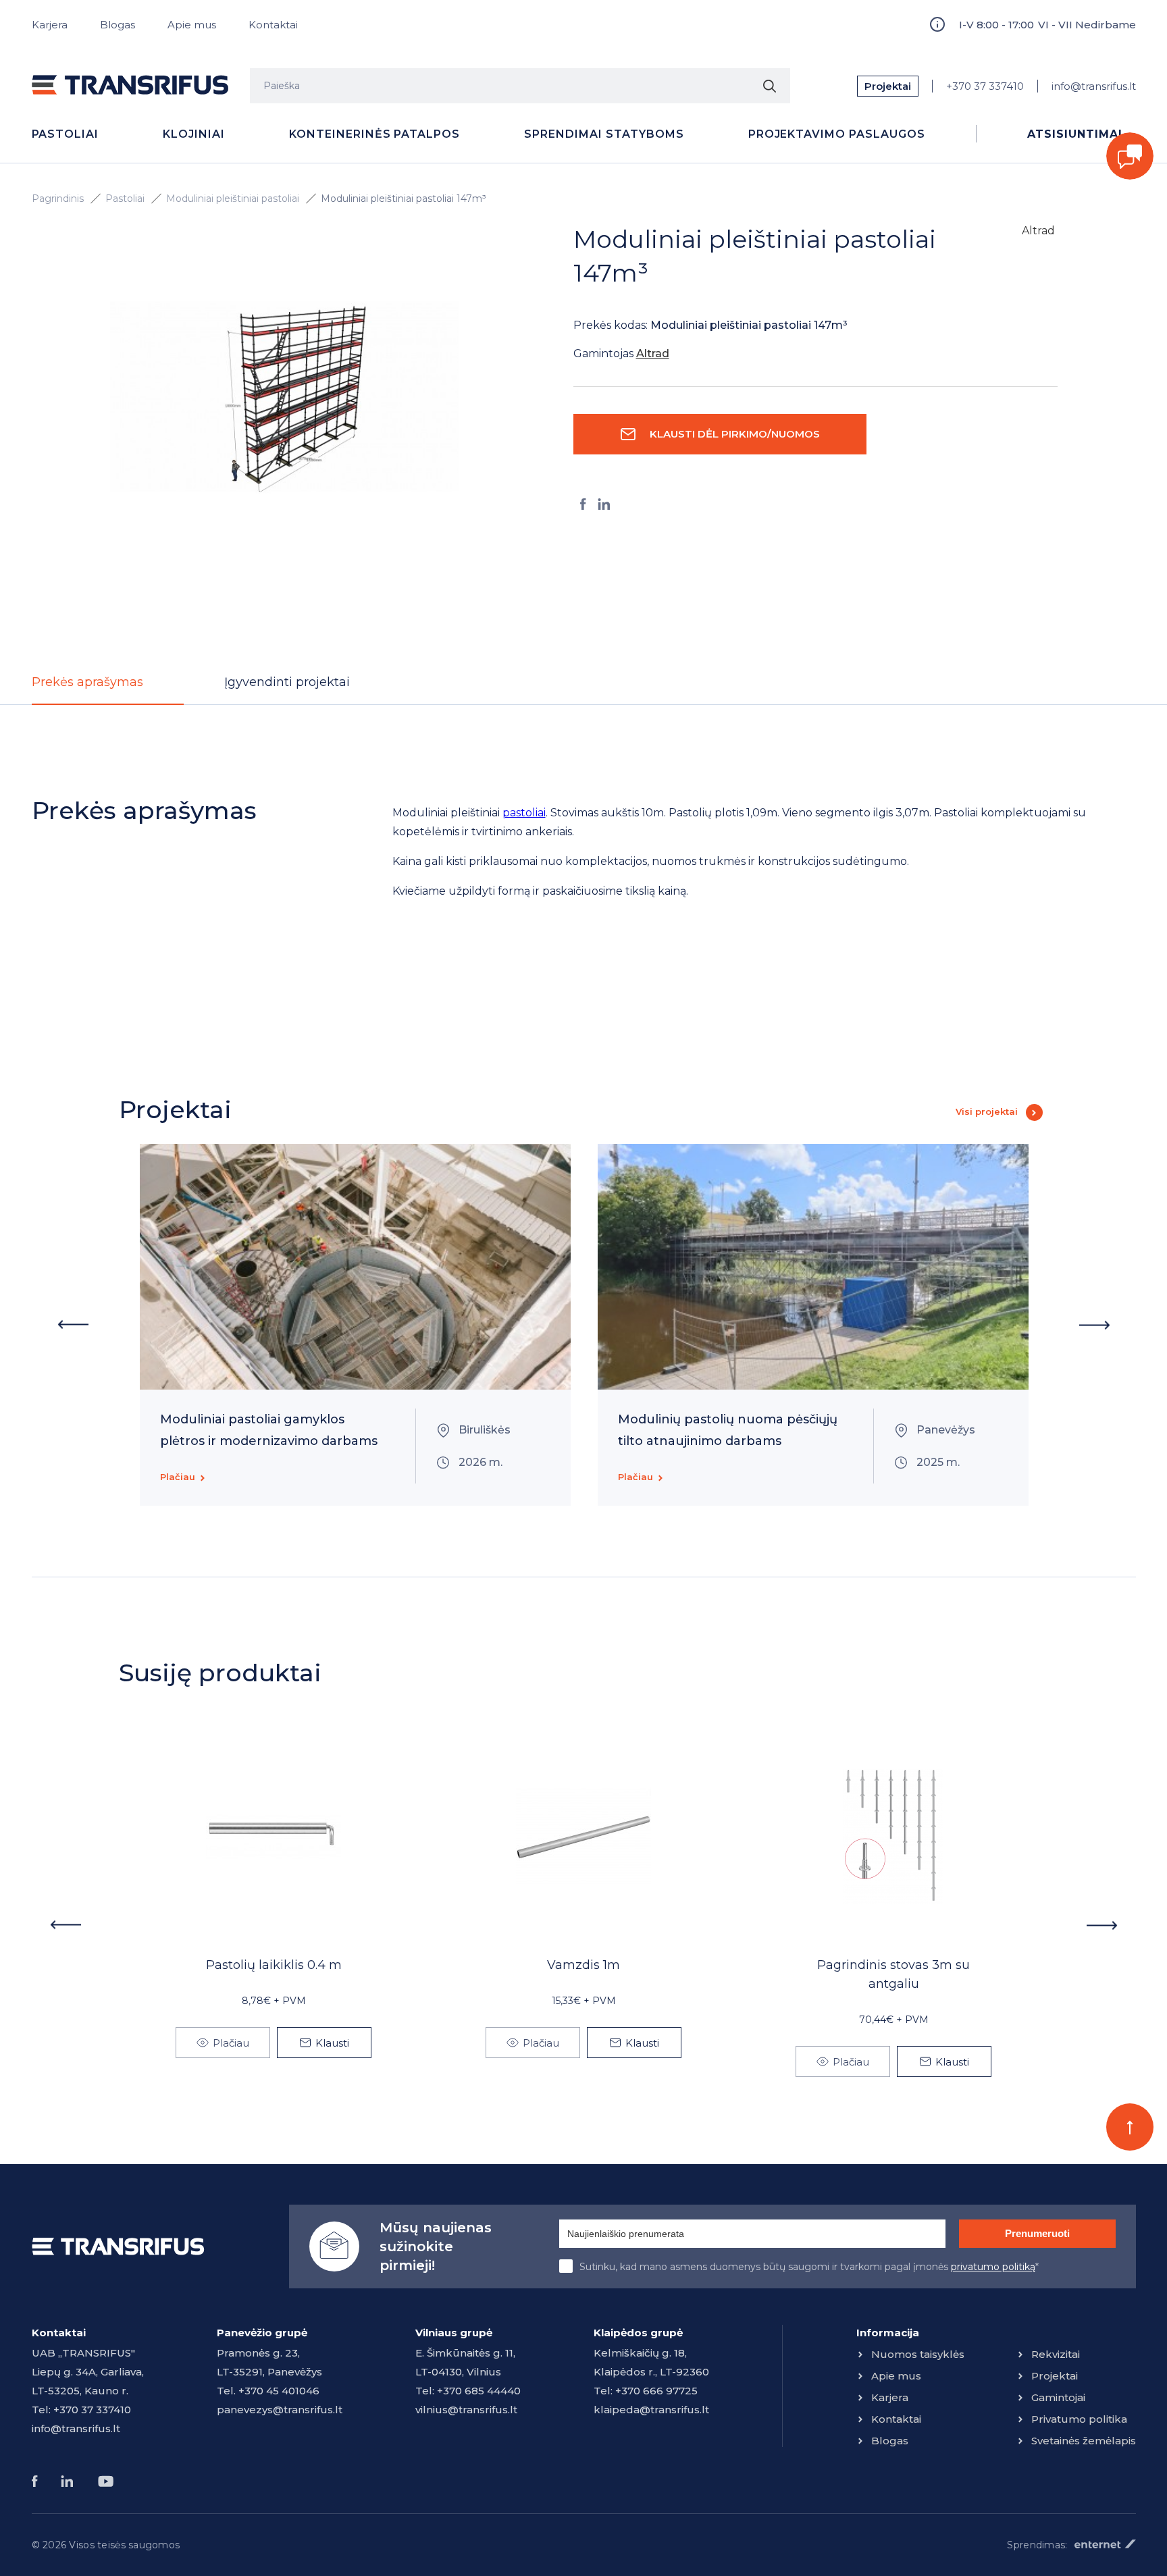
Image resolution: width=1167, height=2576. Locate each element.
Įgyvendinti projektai (287, 682)
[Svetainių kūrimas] (1105, 2544)
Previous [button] (73, 1325)
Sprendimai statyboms (604, 134)
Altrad (1038, 231)
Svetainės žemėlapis (1084, 2441)
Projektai (888, 86)
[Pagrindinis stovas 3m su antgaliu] (893, 1837)
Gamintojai (1058, 2397)
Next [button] (1095, 1325)
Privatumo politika (1079, 2419)
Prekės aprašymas (87, 682)
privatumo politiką (993, 2267)
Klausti (332, 2043)
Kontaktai (273, 25)
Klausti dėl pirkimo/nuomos (735, 434)
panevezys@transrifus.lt (280, 2410)
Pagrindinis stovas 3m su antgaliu (893, 1974)
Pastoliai (66, 134)
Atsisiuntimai (1074, 134)
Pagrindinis (58, 199)
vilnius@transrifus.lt (466, 2410)
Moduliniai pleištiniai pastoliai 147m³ (404, 199)
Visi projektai (987, 1111)
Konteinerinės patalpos (374, 134)
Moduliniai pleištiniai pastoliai (233, 199)
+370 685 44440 (479, 2391)
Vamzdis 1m (583, 1965)
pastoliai (524, 813)
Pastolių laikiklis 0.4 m (274, 1965)
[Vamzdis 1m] (583, 1837)
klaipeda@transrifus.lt (651, 2410)
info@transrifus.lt (1094, 86)
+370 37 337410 (985, 86)
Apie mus (192, 25)
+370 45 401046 (279, 2391)
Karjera (50, 25)
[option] (284, 396)
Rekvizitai (1056, 2354)
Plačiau (178, 1477)
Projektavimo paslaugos (837, 134)
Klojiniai (194, 134)
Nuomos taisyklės (918, 2354)
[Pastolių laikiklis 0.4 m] (274, 1837)
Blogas (118, 25)
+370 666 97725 (656, 2391)
